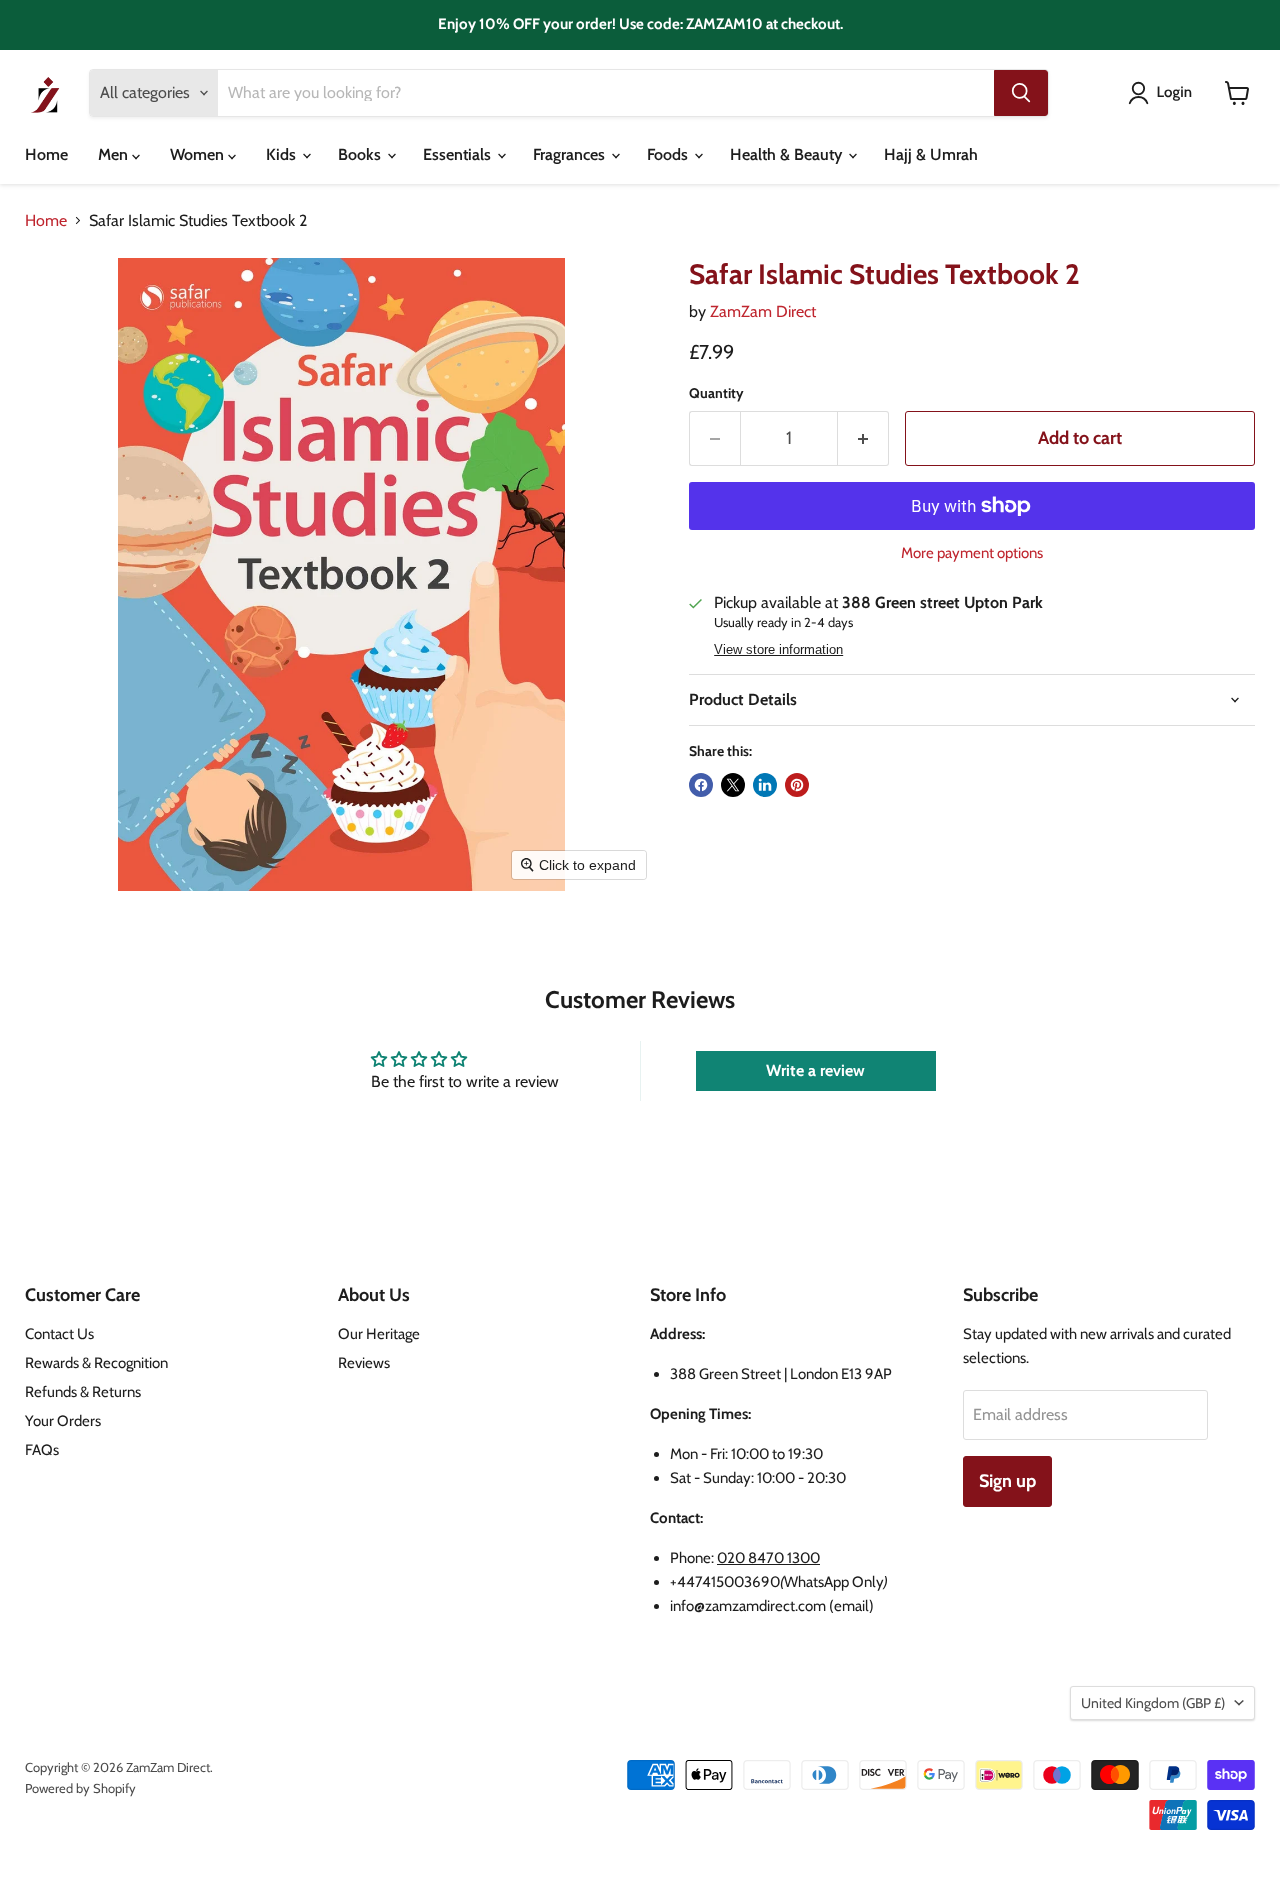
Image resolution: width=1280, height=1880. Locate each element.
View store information (778, 650)
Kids (283, 154)
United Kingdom (1153, 1703)
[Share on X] (733, 785)
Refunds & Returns (83, 1392)
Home (46, 154)
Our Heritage (379, 1334)
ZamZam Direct (763, 311)
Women (199, 154)
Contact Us (59, 1334)
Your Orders (63, 1421)
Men (115, 154)
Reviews (364, 1363)
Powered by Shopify (80, 1788)
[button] (1164, 93)
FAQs (42, 1450)
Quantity (716, 393)
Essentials (459, 154)
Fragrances (571, 154)
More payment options (972, 553)
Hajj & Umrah (931, 154)
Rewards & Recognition (96, 1363)
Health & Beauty (788, 154)
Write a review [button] (815, 1070)
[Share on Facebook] (701, 785)
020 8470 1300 (768, 1558)
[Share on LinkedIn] (765, 785)
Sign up (1007, 1481)
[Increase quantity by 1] (863, 438)
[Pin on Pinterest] (797, 785)
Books (361, 154)
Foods (669, 154)
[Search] (1021, 93)
